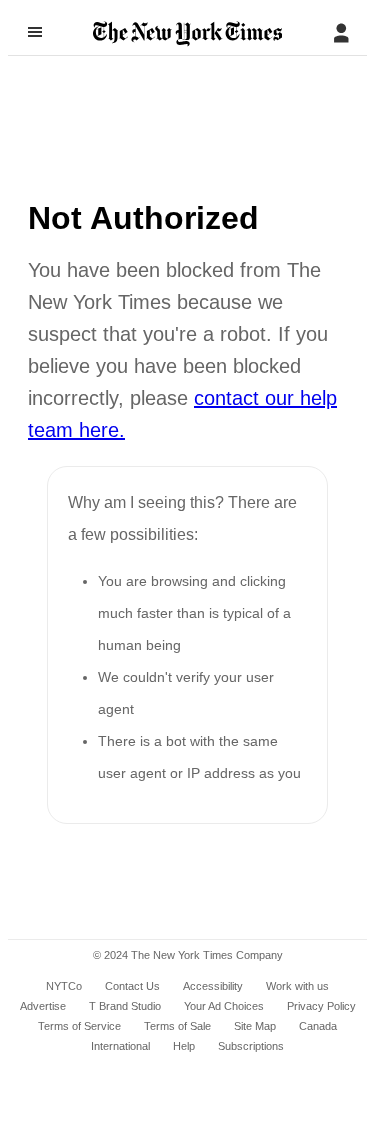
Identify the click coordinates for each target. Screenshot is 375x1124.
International (120, 1046)
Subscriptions (251, 1046)
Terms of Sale (177, 1026)
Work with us (297, 986)
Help (184, 1046)
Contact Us (132, 986)
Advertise (43, 1006)
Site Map (255, 1026)
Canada (318, 1026)
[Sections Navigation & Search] (35, 32)
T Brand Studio (125, 1006)
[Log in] (341, 33)
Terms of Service (79, 1026)
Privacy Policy (321, 1006)
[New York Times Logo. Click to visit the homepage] (187, 34)
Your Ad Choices (224, 1006)
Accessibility (213, 986)
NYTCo (64, 986)
